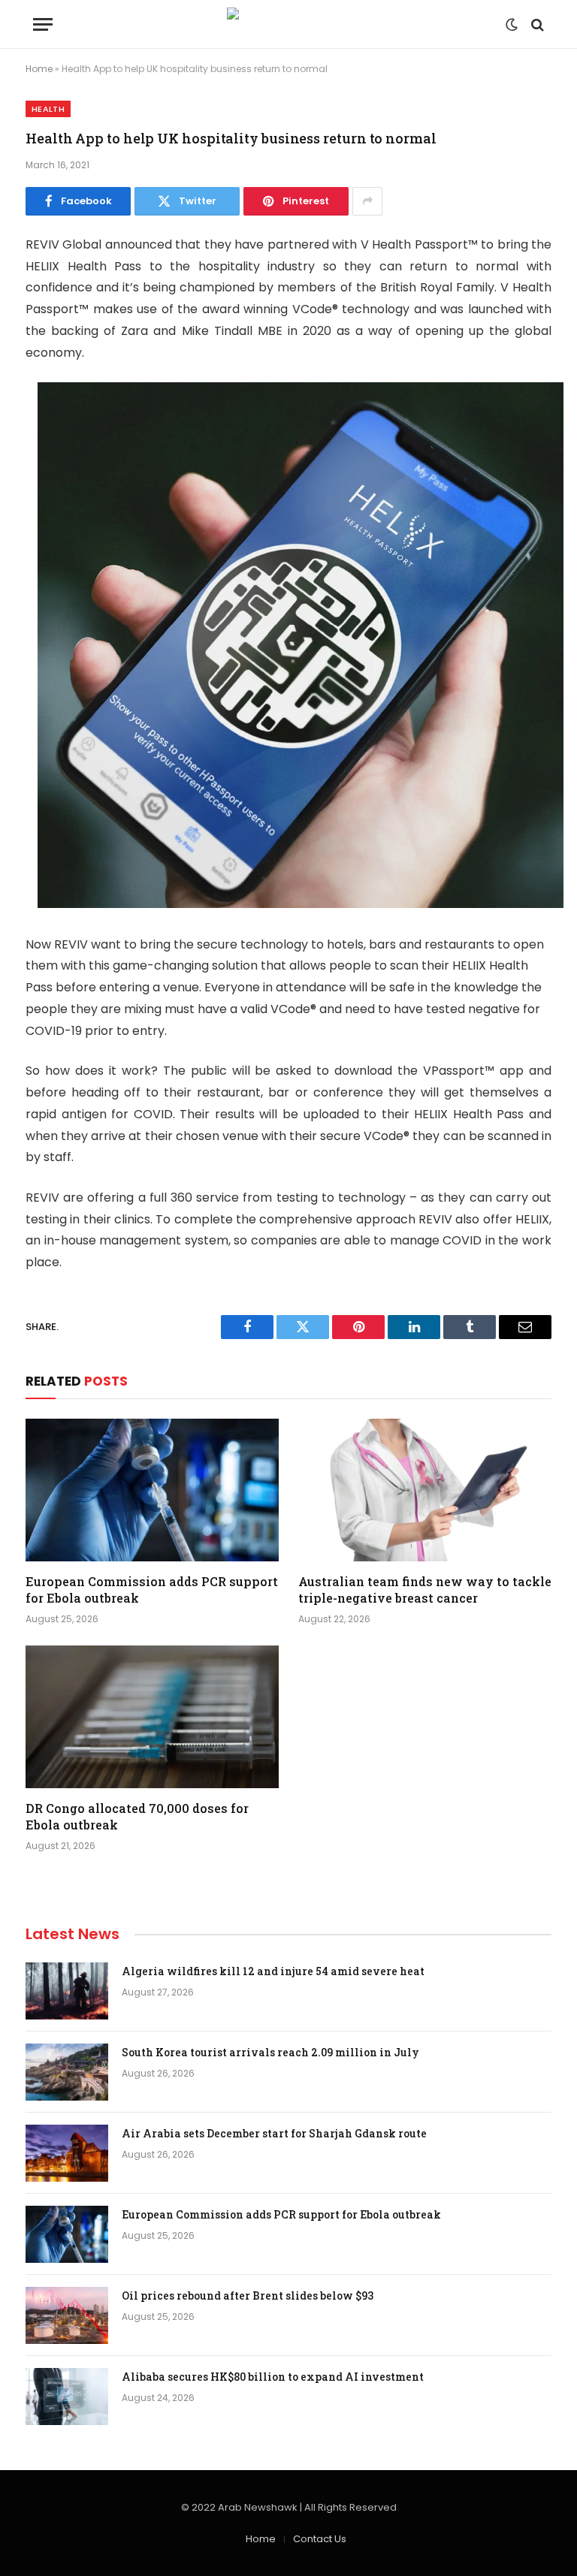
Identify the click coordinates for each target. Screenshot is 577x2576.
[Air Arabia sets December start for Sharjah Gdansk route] (67, 2153)
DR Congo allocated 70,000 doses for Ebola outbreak (137, 1816)
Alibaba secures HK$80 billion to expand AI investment (273, 2377)
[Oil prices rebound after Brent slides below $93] (67, 2315)
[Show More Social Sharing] (367, 201)
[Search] (536, 24)
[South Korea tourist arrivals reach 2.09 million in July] (67, 2072)
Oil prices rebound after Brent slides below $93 (248, 2295)
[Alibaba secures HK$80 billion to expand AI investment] (67, 2397)
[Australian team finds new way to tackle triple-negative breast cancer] (425, 1490)
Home (39, 69)
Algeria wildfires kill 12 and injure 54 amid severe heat (273, 1971)
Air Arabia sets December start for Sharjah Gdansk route (274, 2133)
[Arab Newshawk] (288, 24)
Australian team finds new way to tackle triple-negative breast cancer (425, 1590)
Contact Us (320, 2539)
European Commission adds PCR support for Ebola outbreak (152, 1590)
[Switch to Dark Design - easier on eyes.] (512, 25)
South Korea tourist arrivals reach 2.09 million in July (270, 2052)
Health (48, 109)
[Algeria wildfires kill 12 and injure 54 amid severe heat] (67, 1991)
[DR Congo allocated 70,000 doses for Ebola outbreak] (152, 1717)
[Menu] (43, 24)
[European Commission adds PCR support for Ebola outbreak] (152, 1490)
